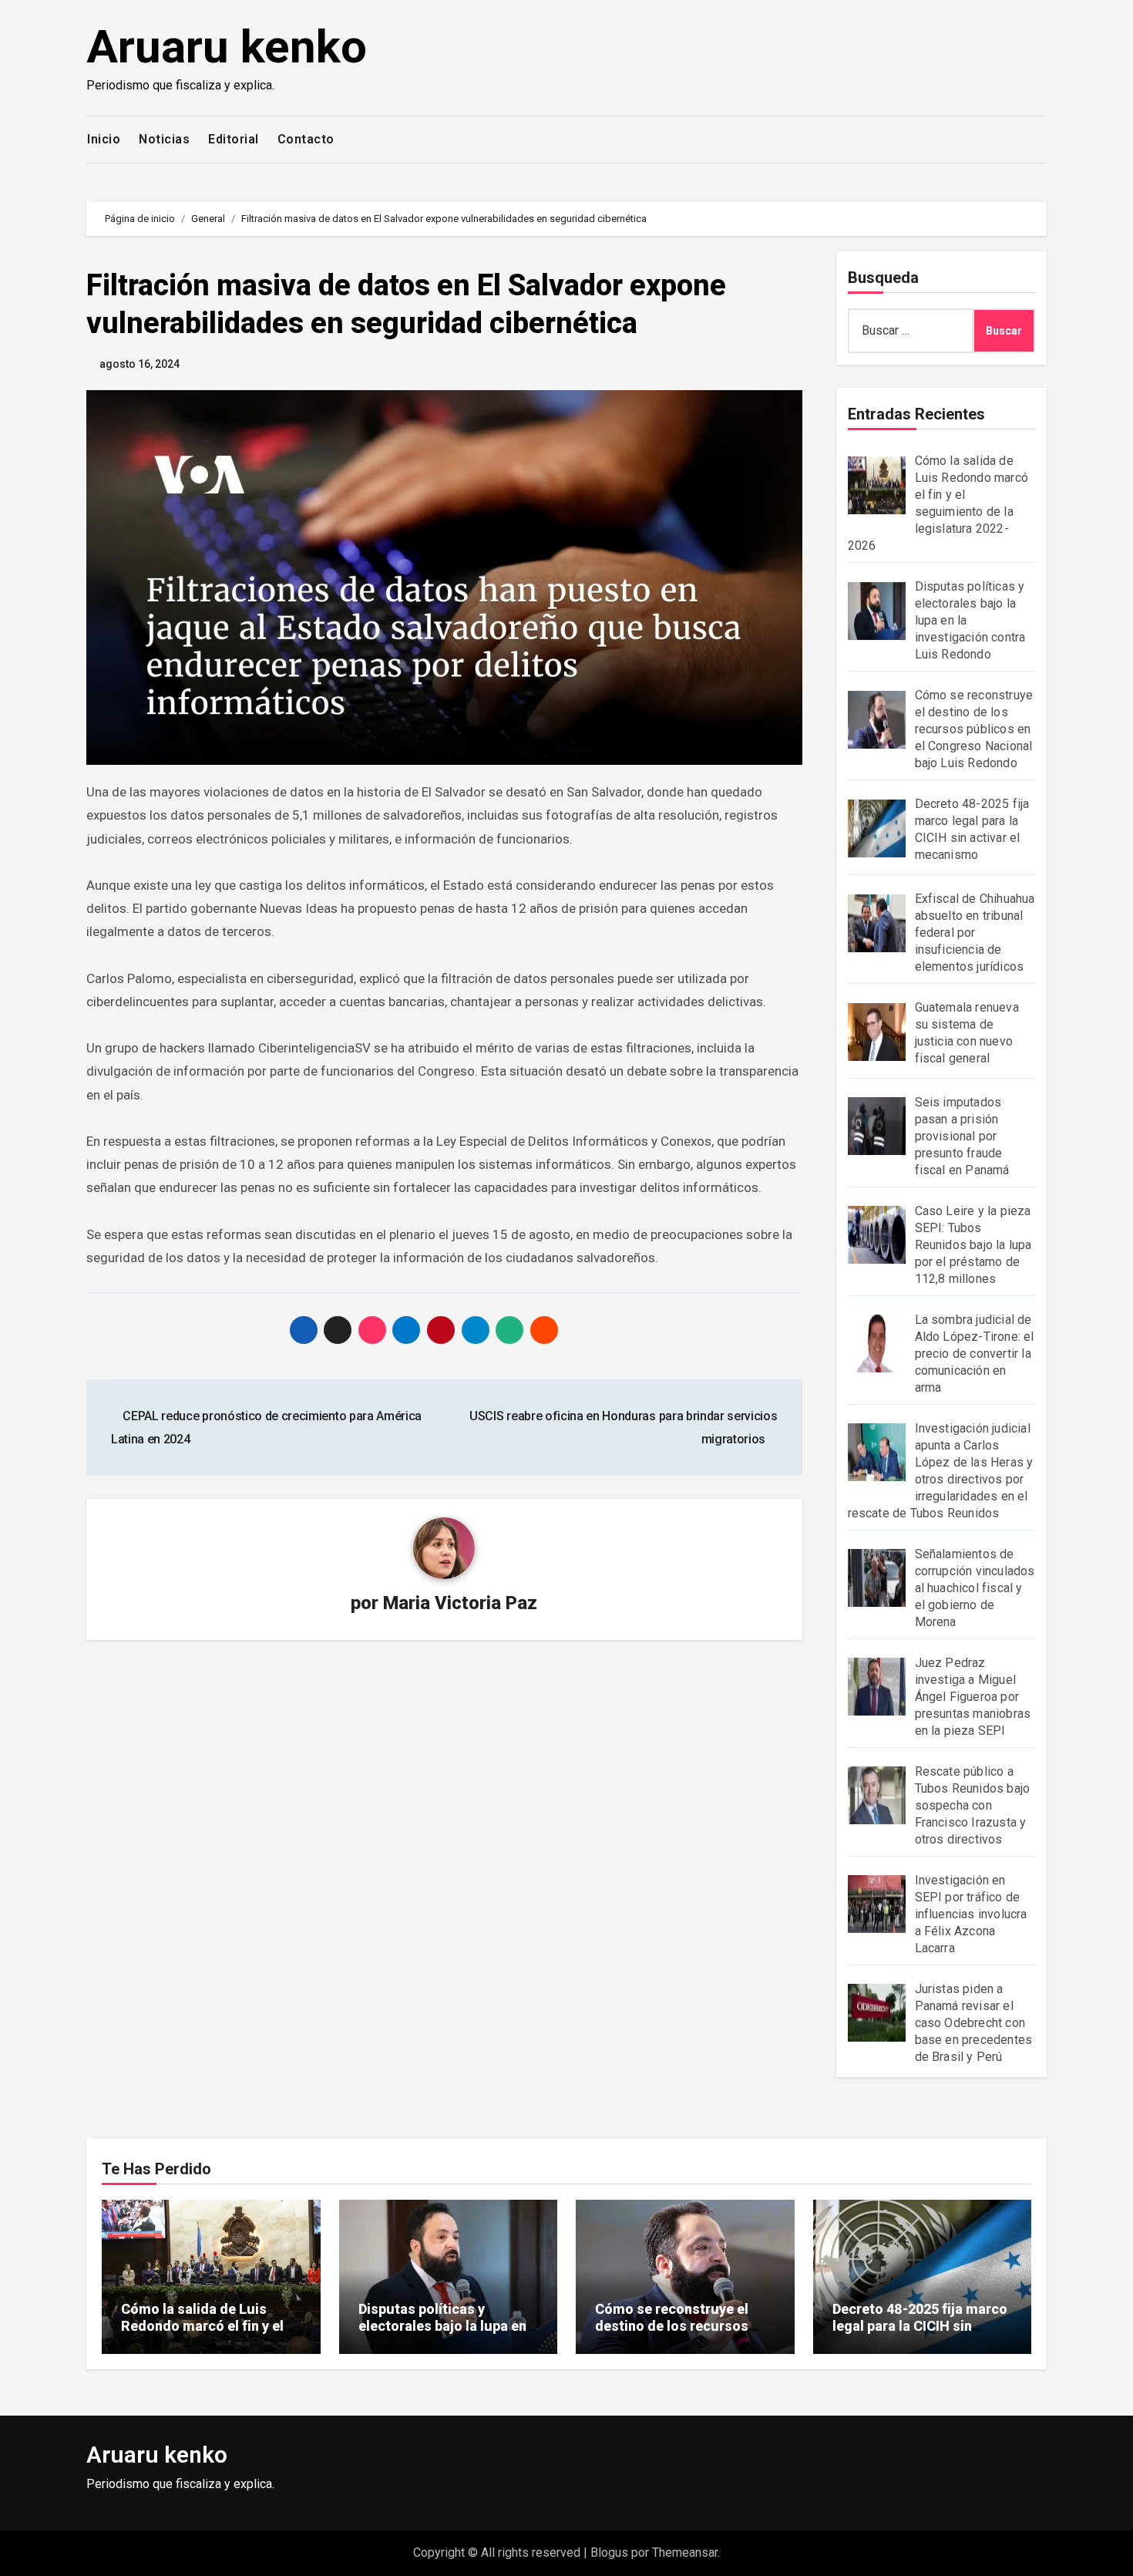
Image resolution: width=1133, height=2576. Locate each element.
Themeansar (685, 2552)
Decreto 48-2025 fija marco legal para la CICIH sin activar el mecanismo (920, 2325)
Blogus (609, 2552)
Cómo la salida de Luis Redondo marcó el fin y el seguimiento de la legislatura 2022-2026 (202, 2334)
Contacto (306, 139)
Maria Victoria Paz (460, 1603)
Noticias (164, 139)
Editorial (234, 139)
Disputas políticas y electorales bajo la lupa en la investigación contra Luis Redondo (447, 2334)
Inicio (104, 139)
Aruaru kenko (227, 47)
